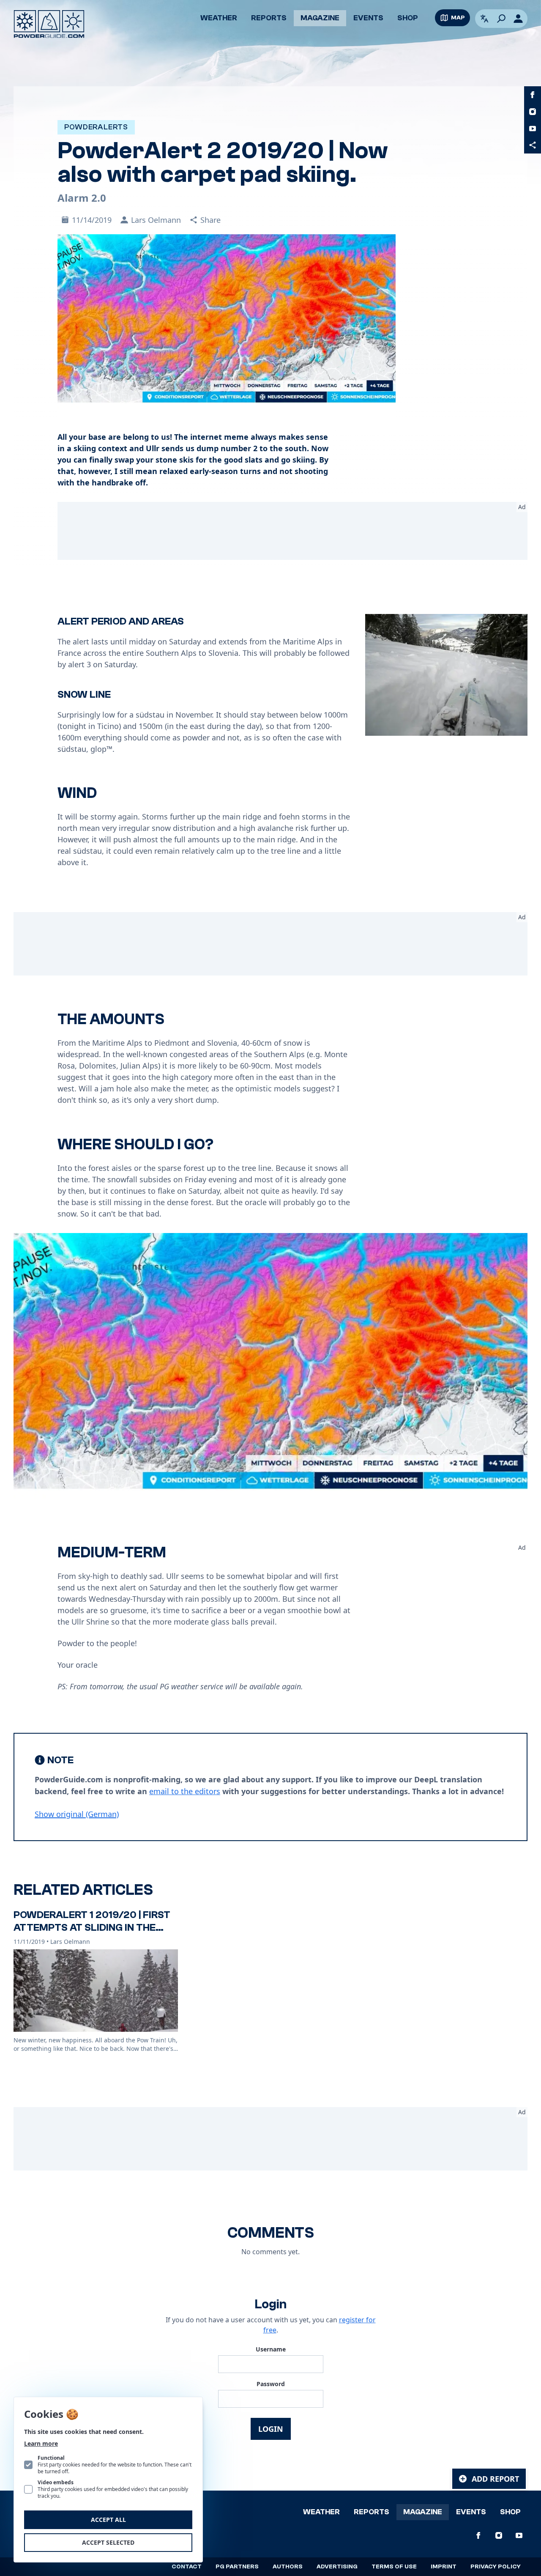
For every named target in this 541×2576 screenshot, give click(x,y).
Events (368, 18)
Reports (269, 18)
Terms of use (394, 2567)
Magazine (320, 18)
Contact (187, 2567)
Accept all (108, 2520)
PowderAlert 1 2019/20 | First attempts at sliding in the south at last (92, 1928)
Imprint (444, 2567)
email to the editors (185, 1791)
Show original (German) (77, 1814)
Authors (288, 2567)
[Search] (501, 19)
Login (271, 2429)
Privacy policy (496, 2567)
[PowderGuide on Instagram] (533, 112)
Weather (219, 18)
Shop (408, 18)
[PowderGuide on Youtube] (533, 129)
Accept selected (108, 2542)
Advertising (337, 2567)
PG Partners (237, 2567)
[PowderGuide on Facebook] (533, 95)
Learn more (41, 2443)
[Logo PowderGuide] (49, 24)
